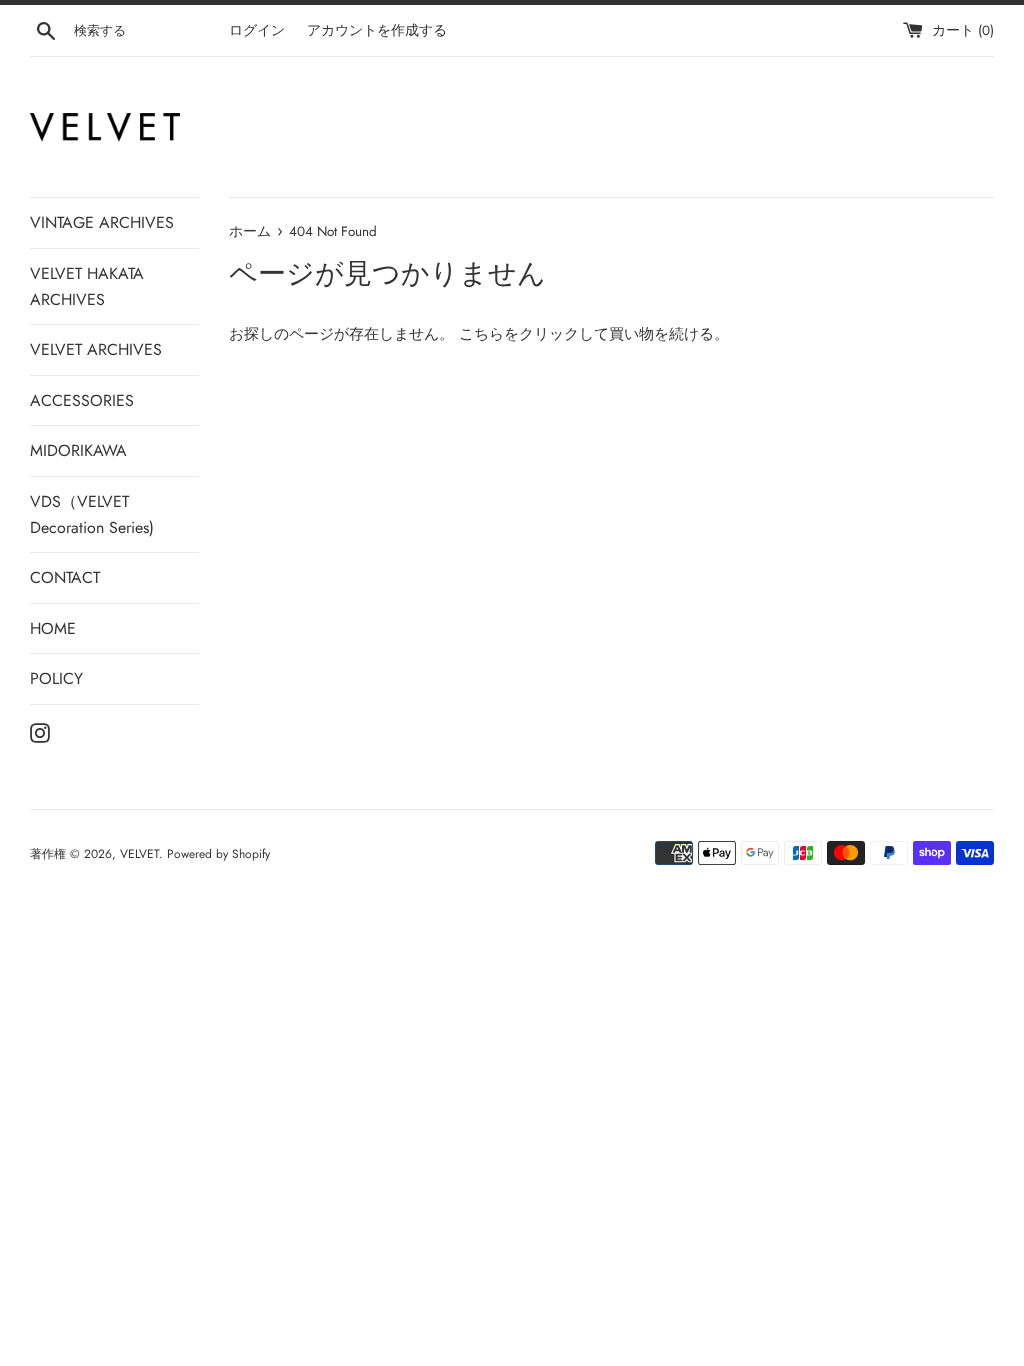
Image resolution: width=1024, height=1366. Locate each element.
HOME (53, 628)
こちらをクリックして (534, 334)
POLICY (56, 678)
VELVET (139, 854)
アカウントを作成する (377, 30)
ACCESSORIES (82, 400)
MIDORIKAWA (78, 450)
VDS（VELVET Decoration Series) (92, 514)
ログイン (257, 30)
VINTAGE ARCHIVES (102, 222)
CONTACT (65, 577)
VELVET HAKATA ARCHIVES (87, 286)
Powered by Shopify (218, 854)
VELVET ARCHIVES (96, 349)
